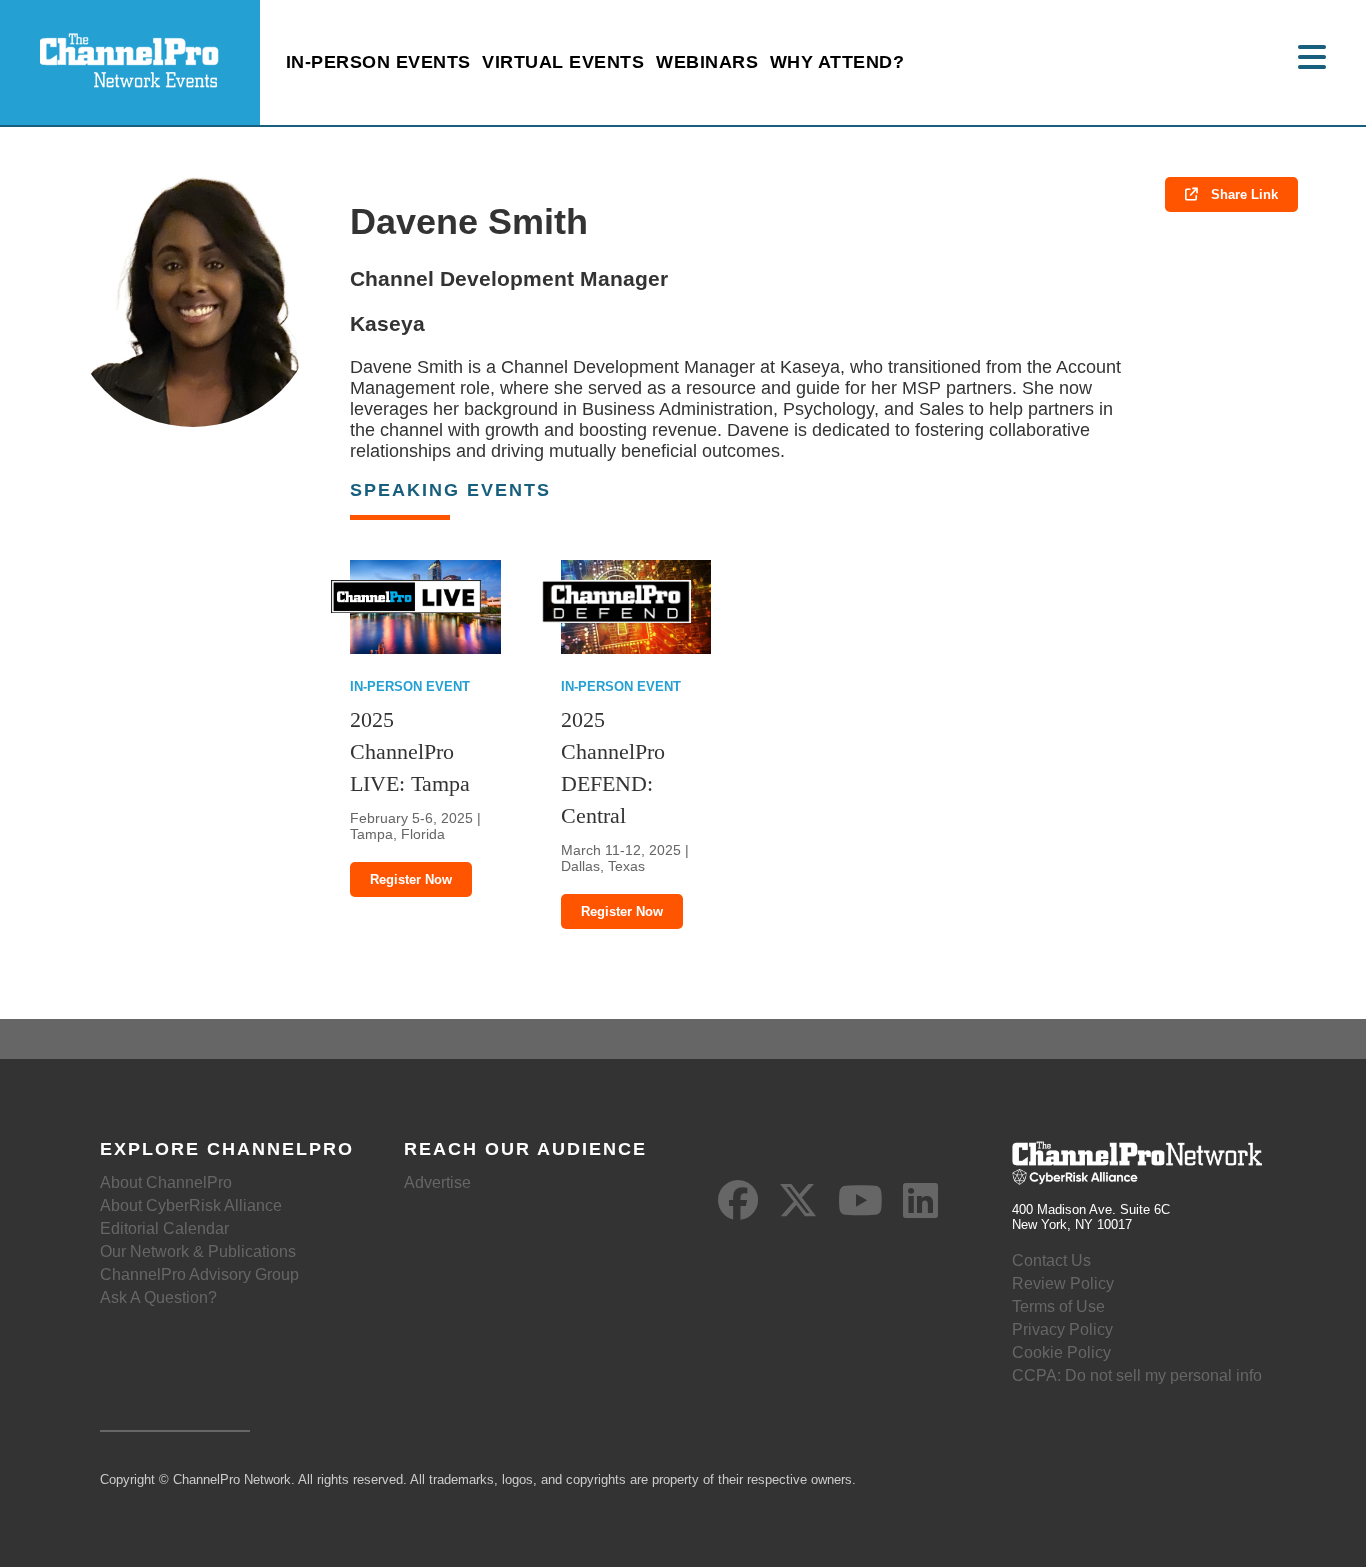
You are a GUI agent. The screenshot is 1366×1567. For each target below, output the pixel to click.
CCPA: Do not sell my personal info (1137, 1375)
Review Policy (1063, 1283)
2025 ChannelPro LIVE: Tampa (410, 751)
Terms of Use (1058, 1306)
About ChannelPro (166, 1182)
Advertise (437, 1182)
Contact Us (1051, 1260)
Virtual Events (563, 62)
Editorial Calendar (164, 1228)
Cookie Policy (1061, 1352)
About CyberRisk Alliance (191, 1205)
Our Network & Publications (198, 1251)
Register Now (411, 879)
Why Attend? (837, 62)
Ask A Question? (158, 1297)
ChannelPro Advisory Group (199, 1274)
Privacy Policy (1062, 1329)
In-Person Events (378, 62)
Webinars (707, 62)
